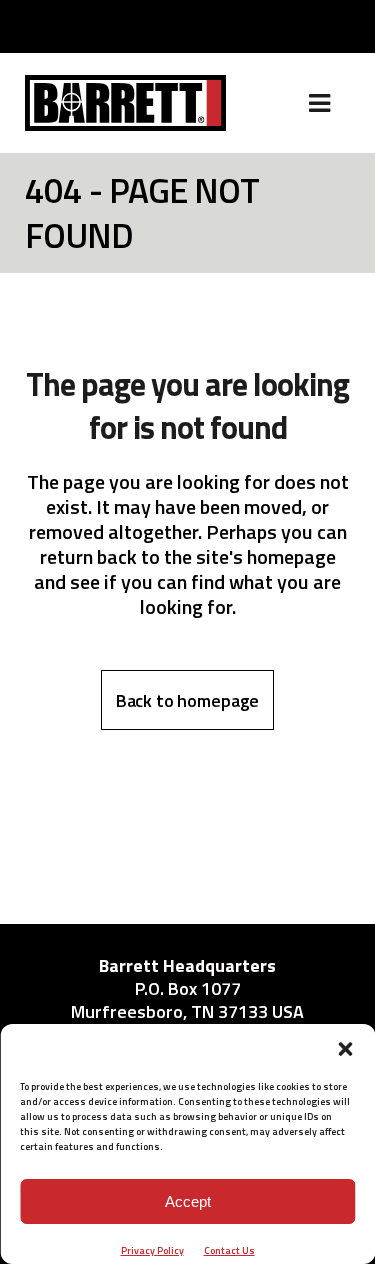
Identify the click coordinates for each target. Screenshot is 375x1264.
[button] (345, 1049)
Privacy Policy (152, 1250)
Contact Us (229, 1250)
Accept (188, 1201)
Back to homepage (188, 700)
